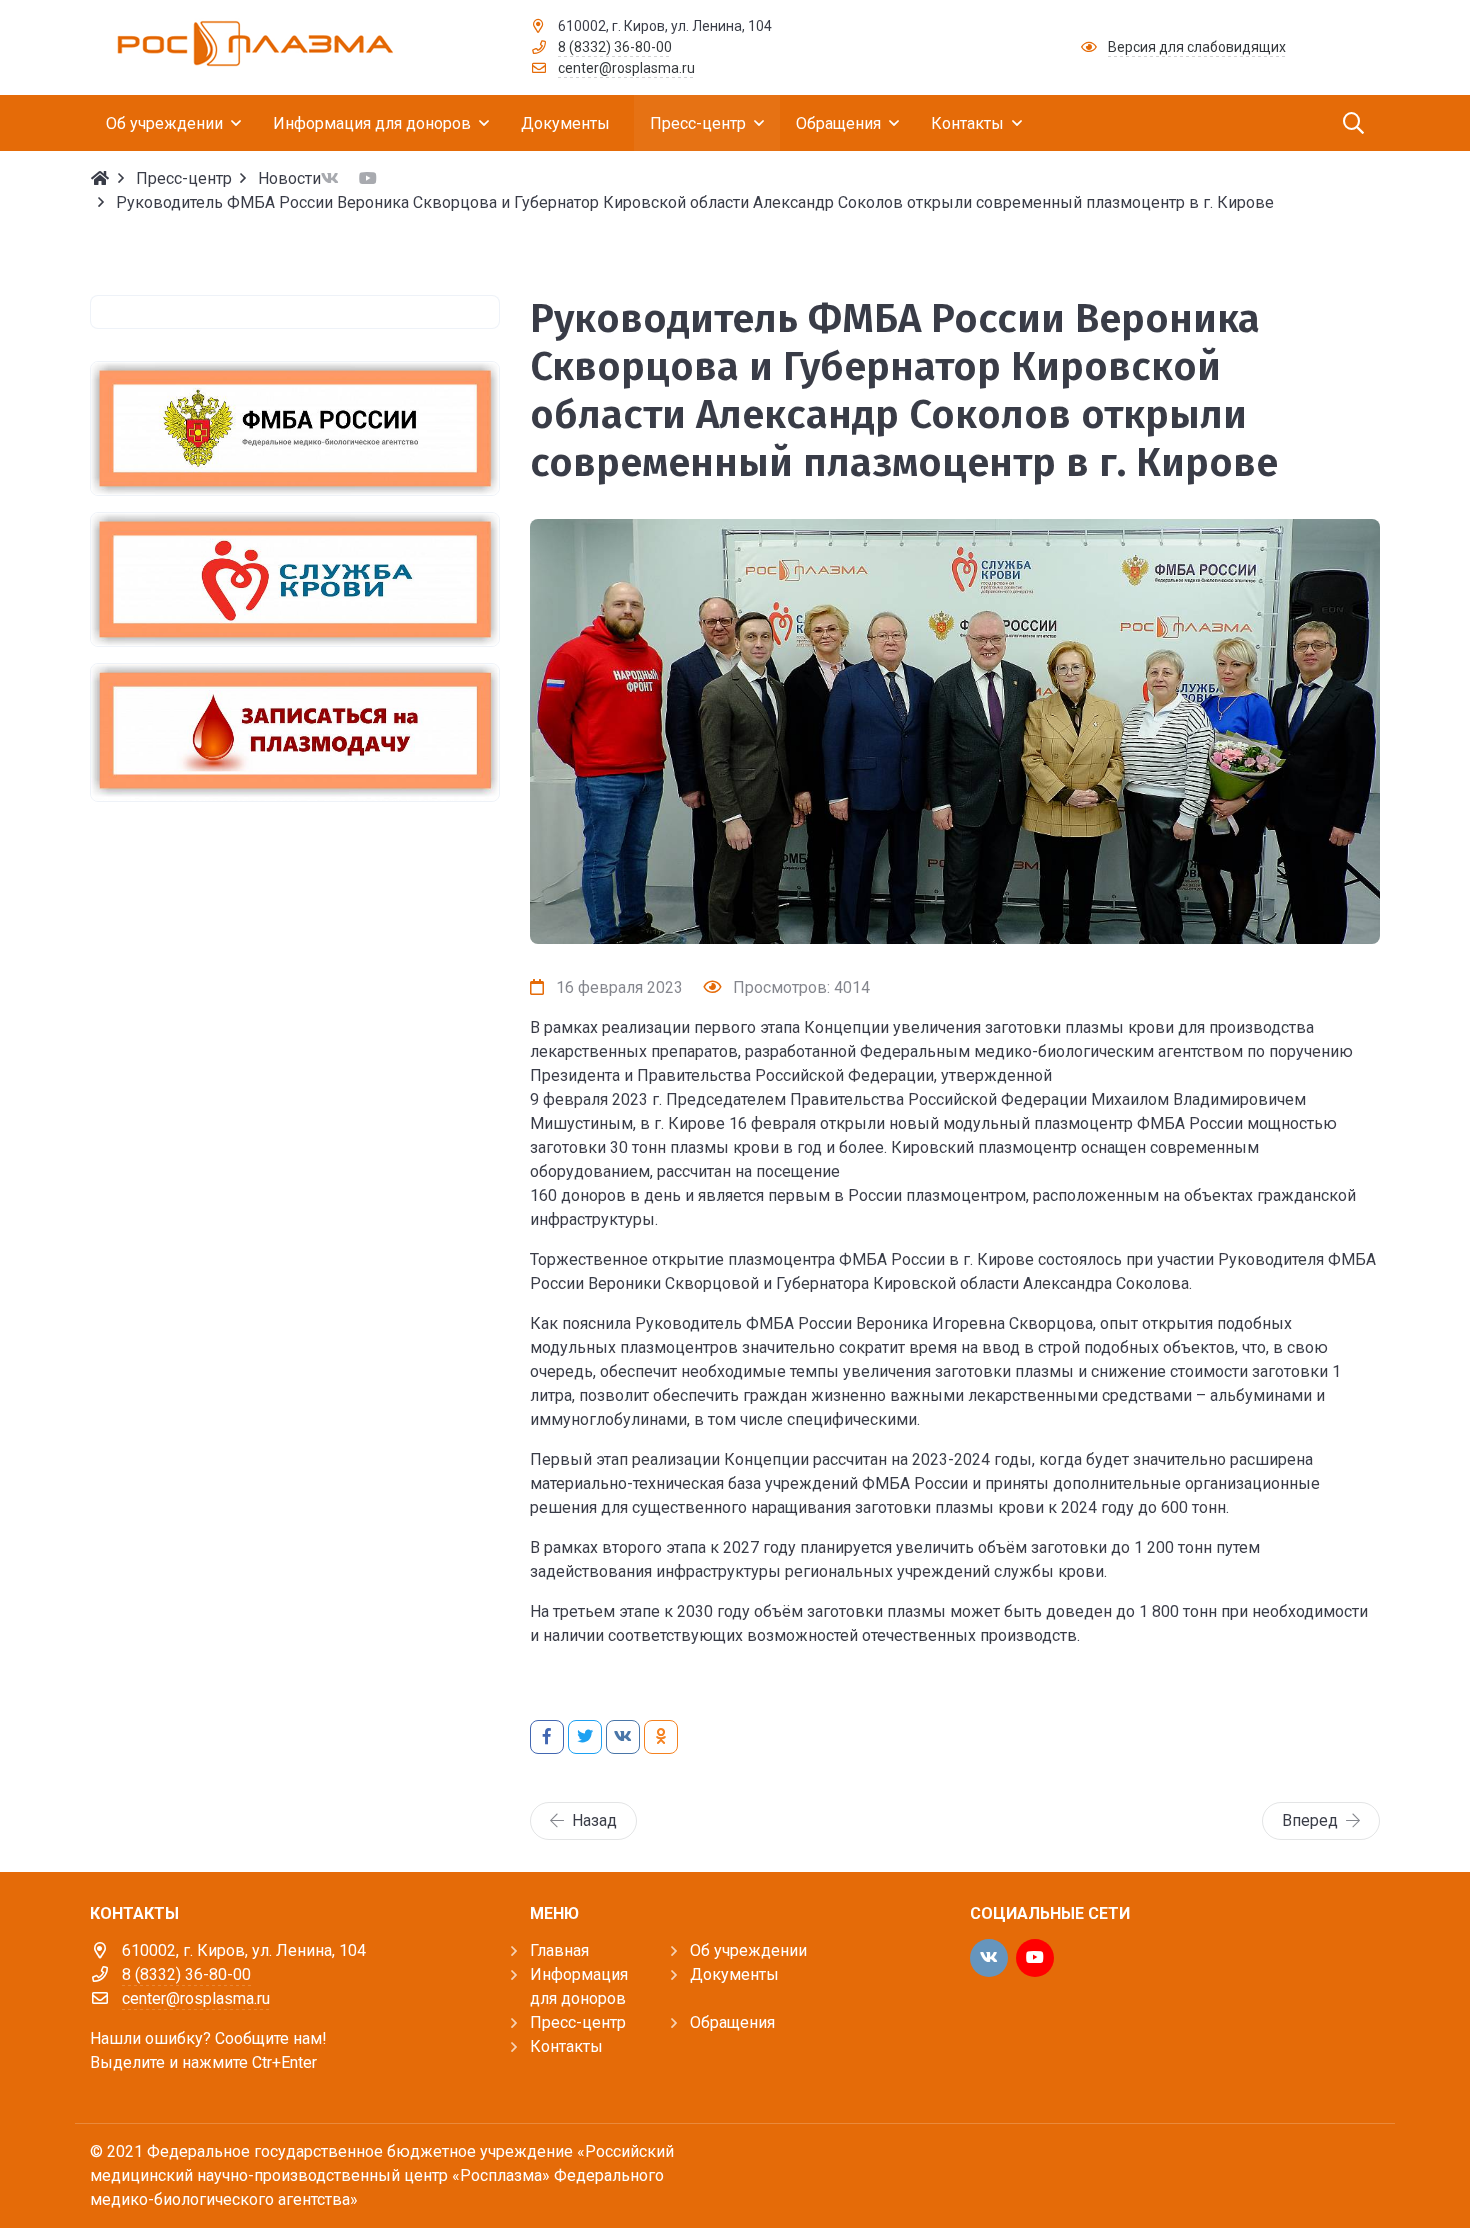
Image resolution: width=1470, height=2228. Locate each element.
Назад (594, 1820)
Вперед (1310, 1820)
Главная (559, 1950)
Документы (734, 1974)
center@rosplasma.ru (626, 68)
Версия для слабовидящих (1197, 47)
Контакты (566, 2046)
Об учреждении (748, 1950)
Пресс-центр (578, 2022)
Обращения (732, 2022)
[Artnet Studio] (1335, 2170)
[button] (955, 923)
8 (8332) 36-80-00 (615, 47)
